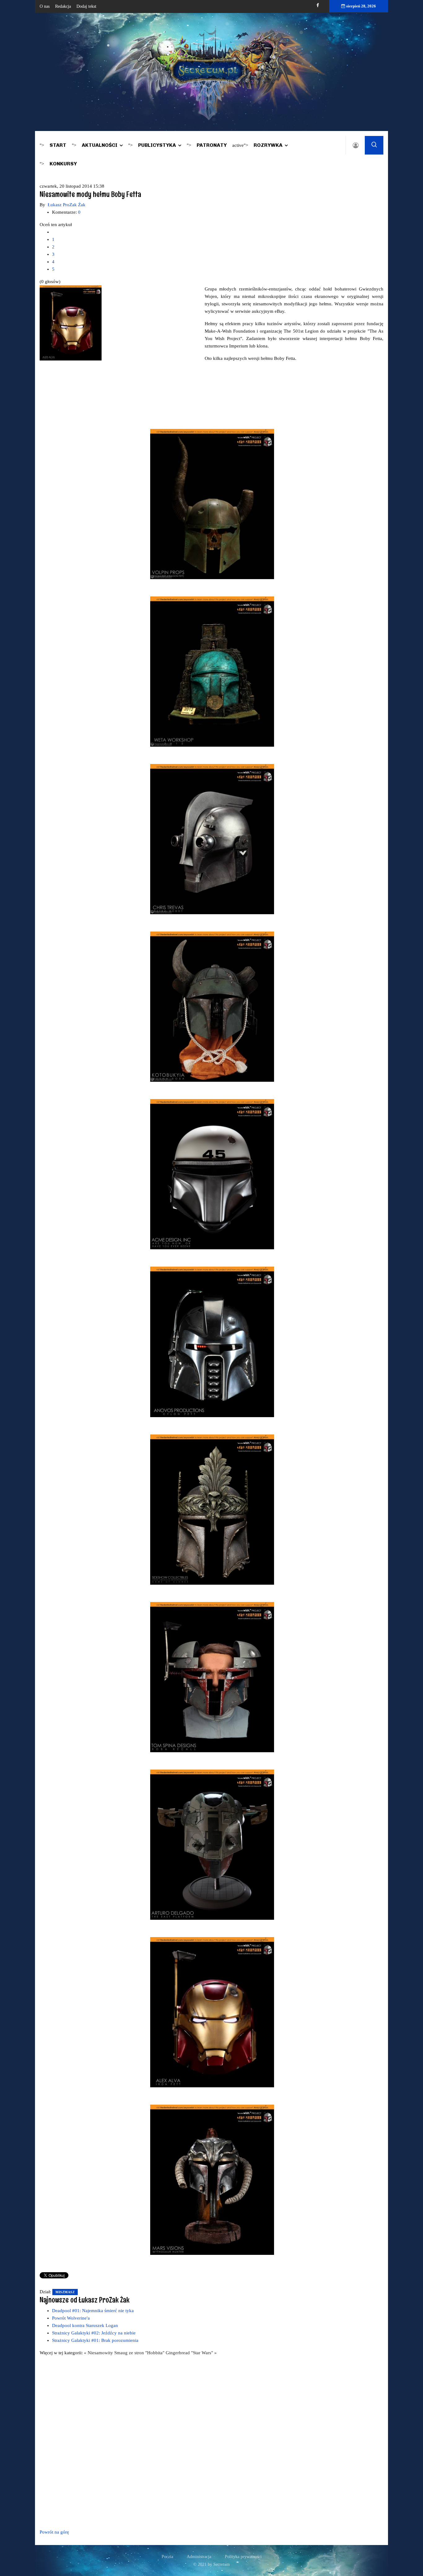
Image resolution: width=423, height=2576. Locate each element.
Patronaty (212, 145)
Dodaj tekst (86, 6)
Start (58, 145)
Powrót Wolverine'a (71, 2318)
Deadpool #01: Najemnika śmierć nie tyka (93, 2311)
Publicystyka (157, 145)
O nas (45, 6)
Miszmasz (65, 2292)
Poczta (167, 2557)
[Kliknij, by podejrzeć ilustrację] (71, 322)
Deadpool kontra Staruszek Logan (85, 2325)
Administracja (199, 2557)
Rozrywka (268, 145)
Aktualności (100, 145)
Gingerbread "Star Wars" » (191, 2353)
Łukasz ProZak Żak (67, 205)
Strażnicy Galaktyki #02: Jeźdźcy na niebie (94, 2333)
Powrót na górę (54, 2532)
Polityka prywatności (243, 2557)
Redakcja (63, 6)
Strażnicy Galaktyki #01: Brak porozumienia (95, 2340)
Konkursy (63, 164)
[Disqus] (211, 2441)
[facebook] (318, 5)
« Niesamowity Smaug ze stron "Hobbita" (125, 2353)
